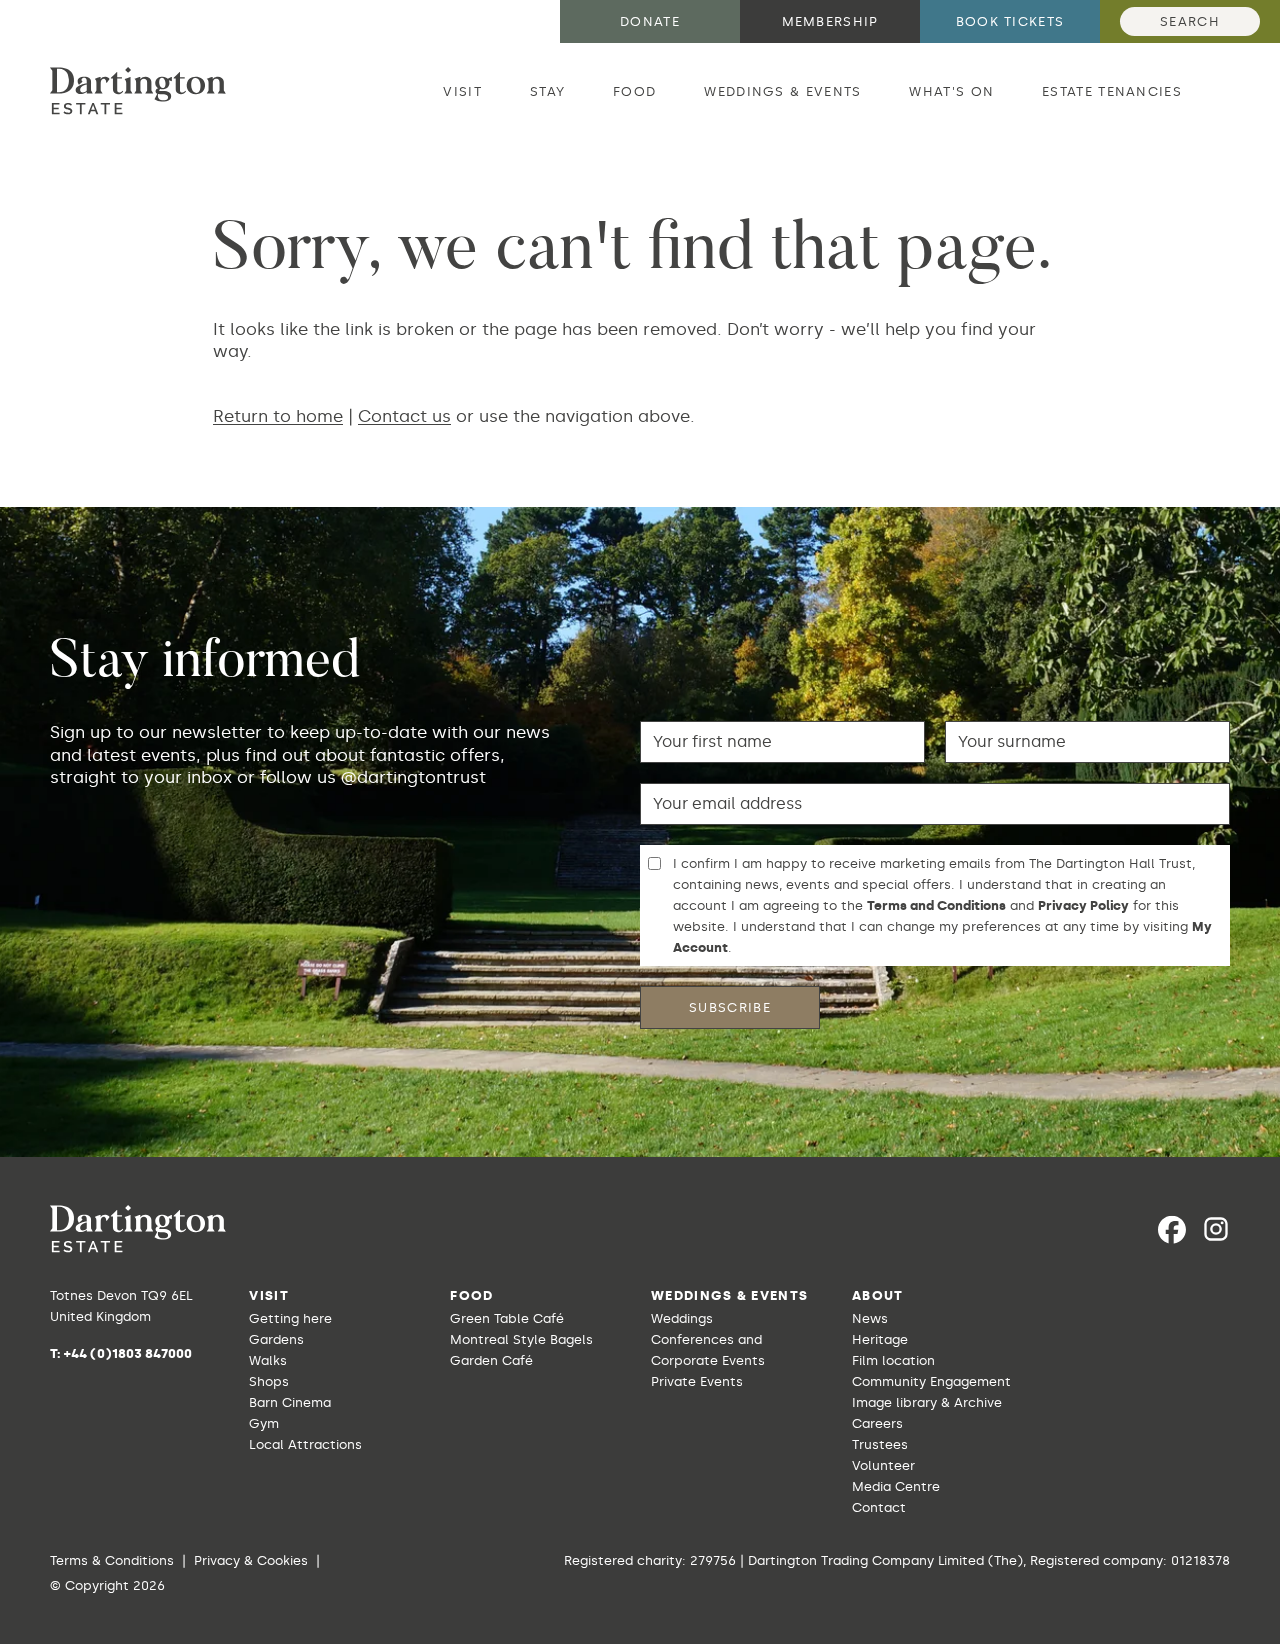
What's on (951, 91)
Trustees (880, 1444)
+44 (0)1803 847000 (128, 1353)
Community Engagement (931, 1381)
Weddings (682, 1318)
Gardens (276, 1339)
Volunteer (883, 1465)
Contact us (404, 416)
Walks (268, 1360)
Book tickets (1010, 21)
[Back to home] (138, 91)
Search (1190, 21)
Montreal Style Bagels (521, 1339)
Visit (462, 91)
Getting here (290, 1318)
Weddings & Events (782, 91)
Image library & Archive (927, 1402)
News (870, 1318)
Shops (269, 1381)
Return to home (278, 416)
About (878, 1295)
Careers (877, 1423)
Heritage (880, 1339)
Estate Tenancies (1112, 91)
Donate (650, 21)
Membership (830, 21)
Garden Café (491, 1360)
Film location (893, 1360)
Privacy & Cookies (251, 1560)
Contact (879, 1507)
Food (634, 91)
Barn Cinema (290, 1402)
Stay (547, 91)
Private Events (697, 1381)
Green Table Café (507, 1318)
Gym (264, 1423)
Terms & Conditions (112, 1560)
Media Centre (896, 1486)
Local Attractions (305, 1444)
